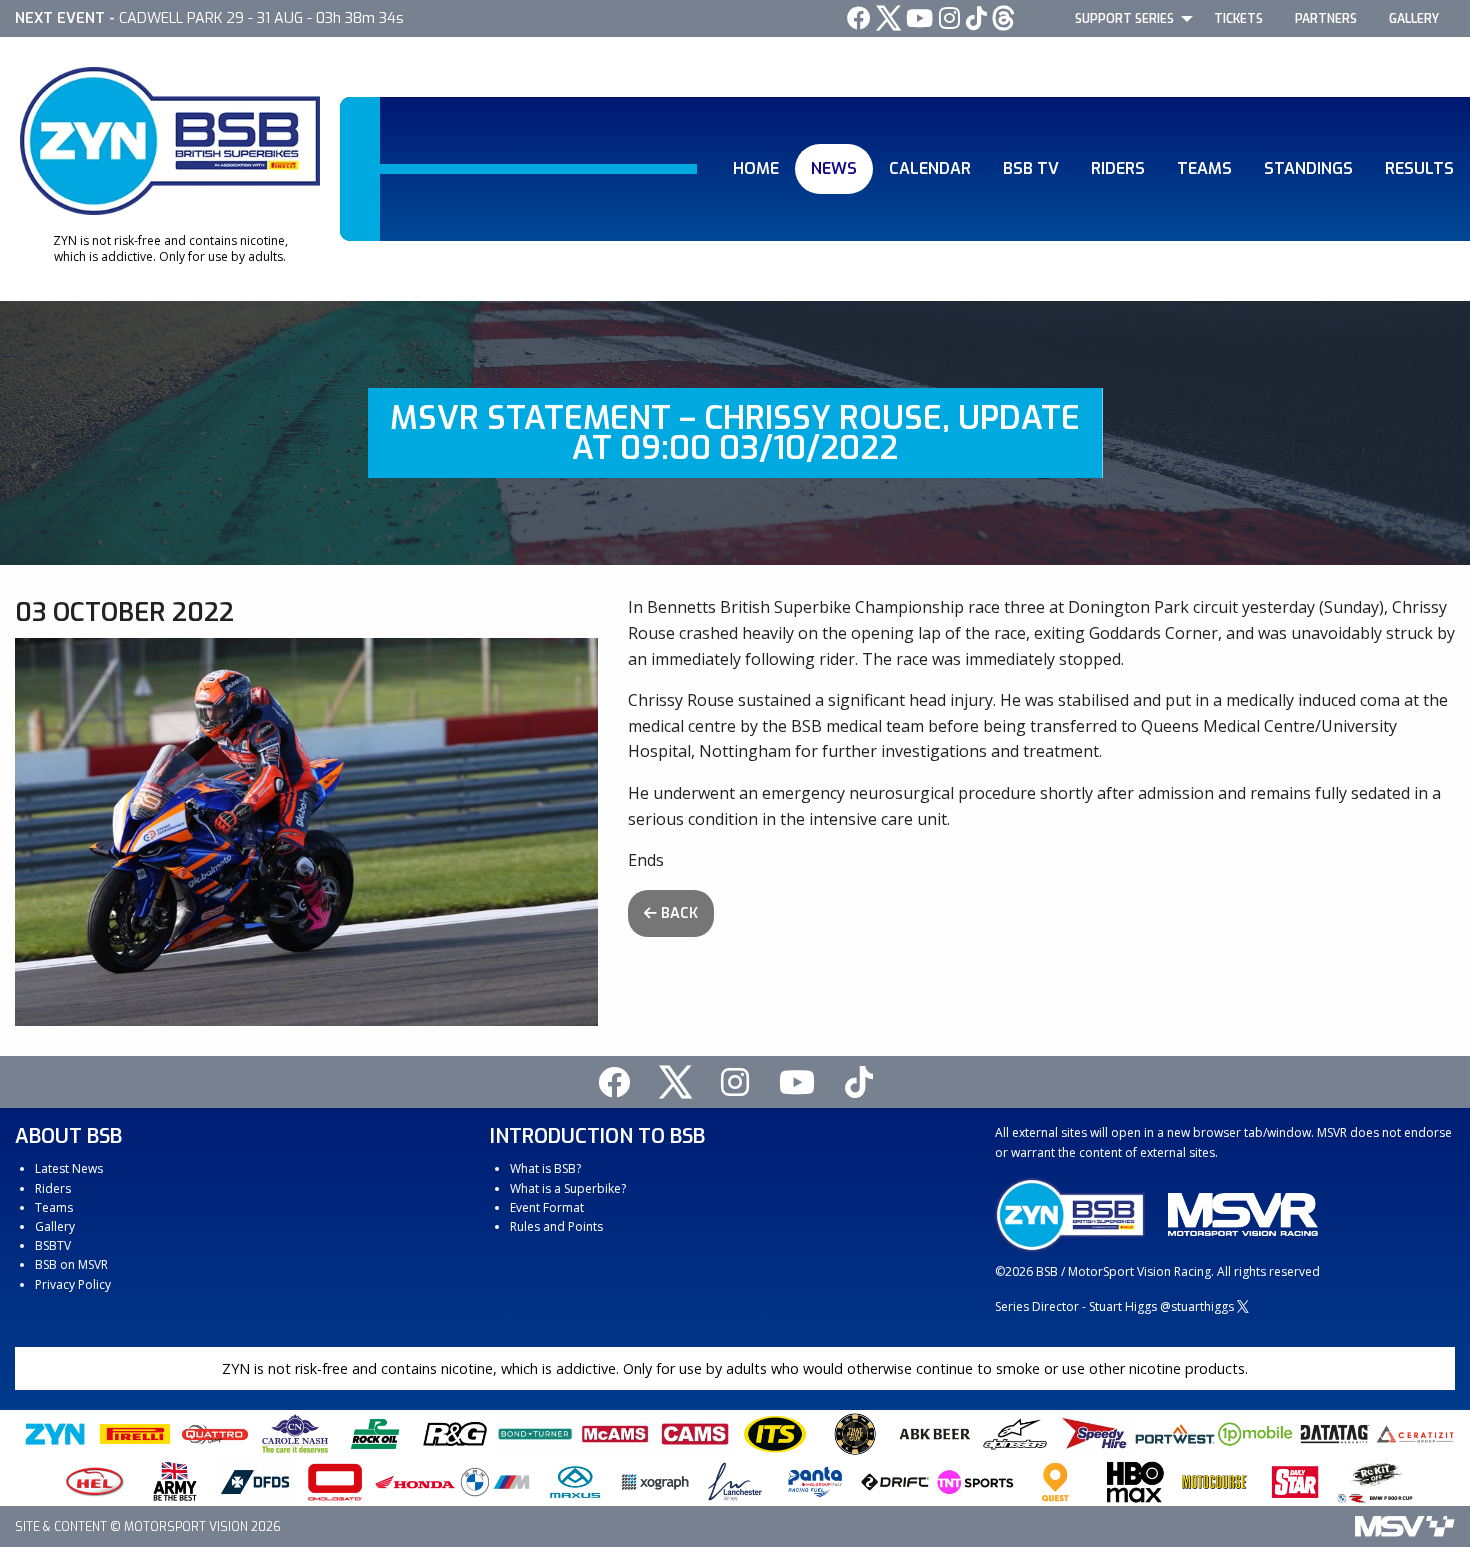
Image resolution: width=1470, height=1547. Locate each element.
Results (1419, 168)
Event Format (547, 1207)
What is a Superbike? (568, 1188)
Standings (1308, 168)
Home (756, 168)
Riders (1118, 168)
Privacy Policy (73, 1284)
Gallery (1414, 19)
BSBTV (53, 1245)
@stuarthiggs (1197, 1306)
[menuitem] (1128, 18)
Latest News (69, 1168)
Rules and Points (556, 1226)
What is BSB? (545, 1168)
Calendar (930, 168)
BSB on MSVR (71, 1264)
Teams (1204, 168)
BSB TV (1031, 168)
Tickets (1238, 19)
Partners (1326, 19)
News (834, 168)
